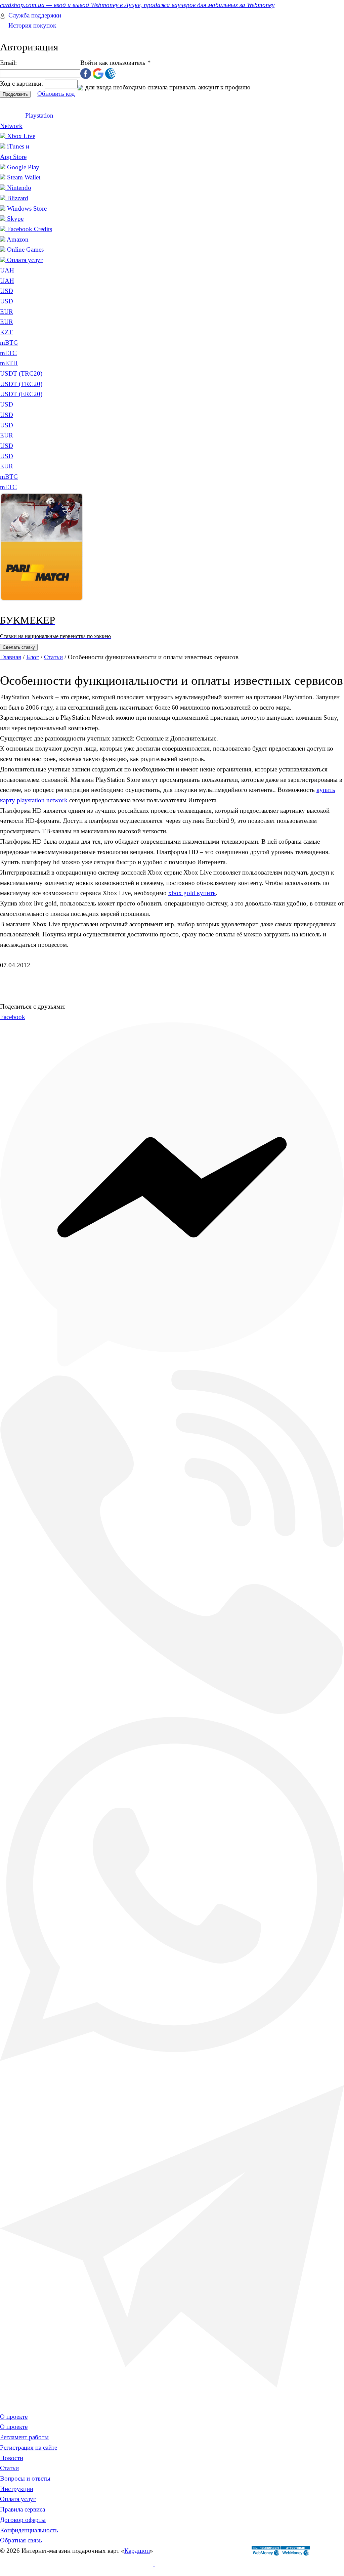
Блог (33, 657)
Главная (11, 657)
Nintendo (19, 188)
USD (7, 291)
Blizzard (18, 198)
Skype (15, 219)
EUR (7, 312)
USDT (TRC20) (21, 384)
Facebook (13, 1017)
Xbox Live (21, 136)
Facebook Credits (30, 229)
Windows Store (27, 208)
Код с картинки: (22, 83)
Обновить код (56, 94)
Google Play (23, 167)
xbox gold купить (192, 893)
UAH (7, 281)
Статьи (53, 657)
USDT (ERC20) (21, 394)
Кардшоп (137, 2551)
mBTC (9, 477)
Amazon (18, 239)
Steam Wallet (24, 177)
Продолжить (15, 94)
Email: (8, 63)
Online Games (25, 249)
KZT (6, 332)
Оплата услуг (25, 260)
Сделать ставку (19, 647)
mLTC (8, 487)
